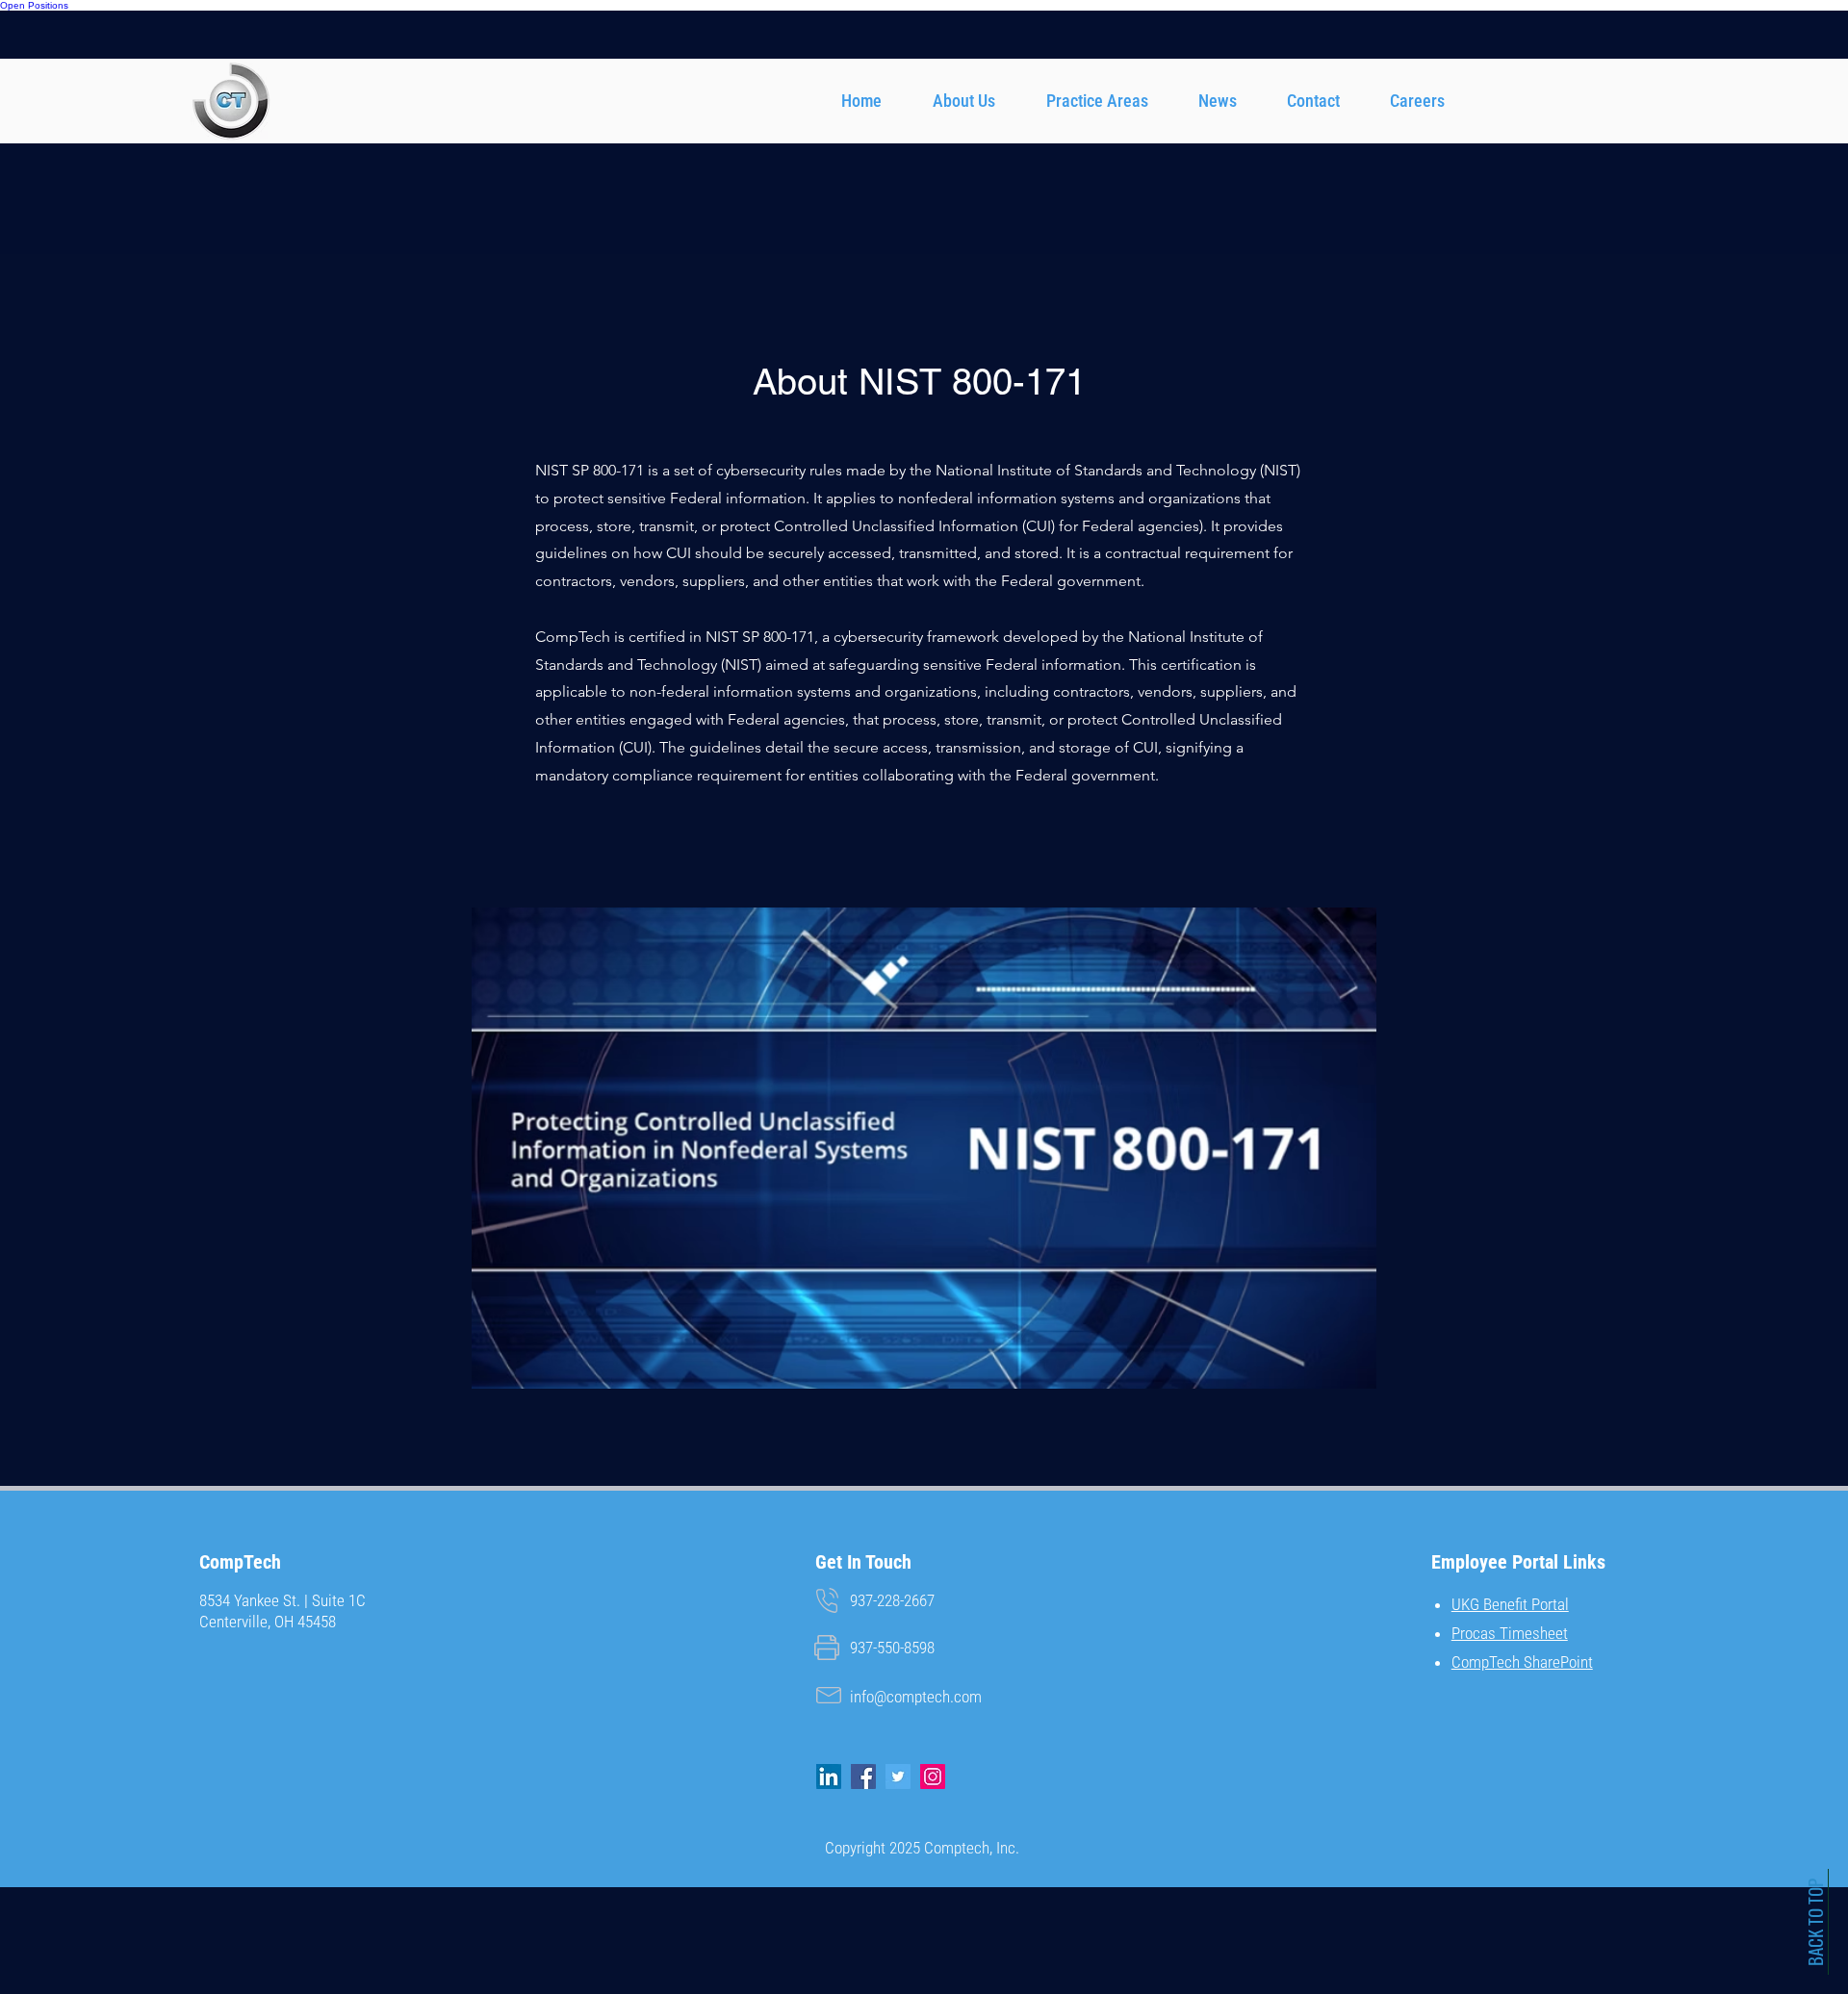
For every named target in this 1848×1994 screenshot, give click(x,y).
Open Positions (34, 5)
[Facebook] (863, 1777)
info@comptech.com (916, 1697)
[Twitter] (898, 1777)
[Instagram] (933, 1777)
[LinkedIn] (829, 1777)
